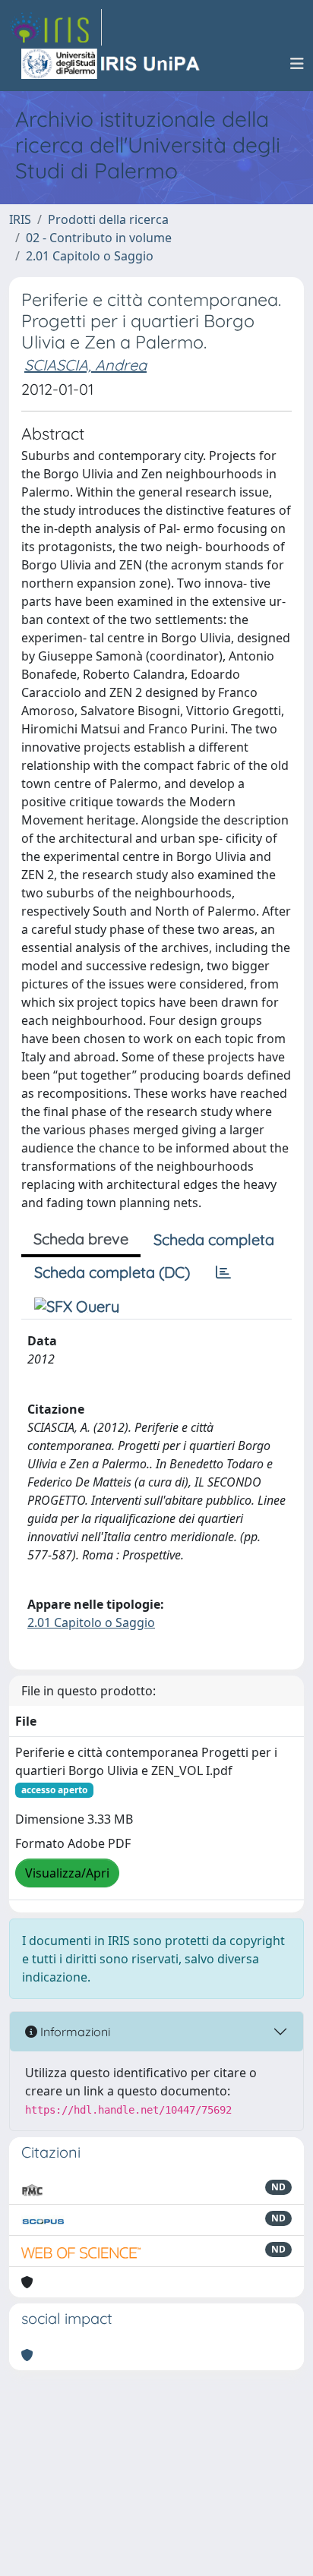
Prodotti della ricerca (108, 219)
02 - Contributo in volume (99, 238)
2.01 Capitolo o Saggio (90, 256)
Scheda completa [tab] (214, 1239)
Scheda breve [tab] (81, 1239)
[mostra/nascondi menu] (297, 64)
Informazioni (74, 2032)
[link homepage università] (112, 64)
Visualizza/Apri (67, 1873)
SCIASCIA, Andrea (85, 365)
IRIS (20, 219)
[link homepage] (55, 27)
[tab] (223, 1272)
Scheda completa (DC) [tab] (112, 1272)
